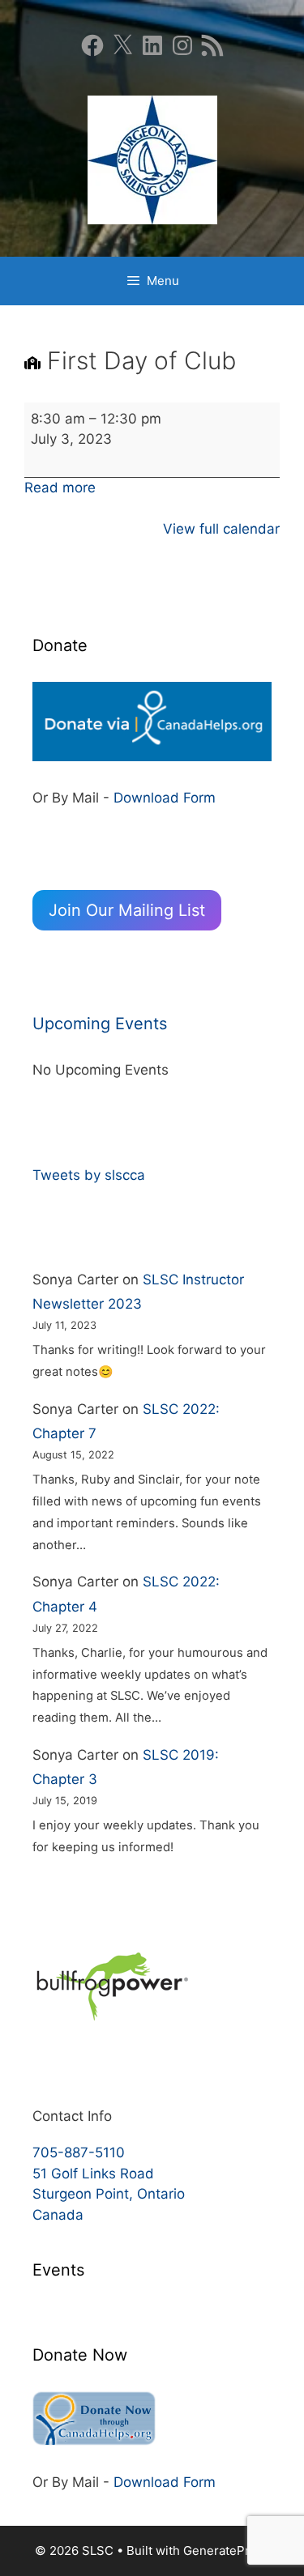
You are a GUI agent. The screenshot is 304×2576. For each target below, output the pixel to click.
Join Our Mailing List (127, 910)
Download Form (165, 798)
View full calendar (221, 529)
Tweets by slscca (89, 1175)
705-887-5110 (79, 2152)
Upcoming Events (100, 1024)
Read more (60, 488)
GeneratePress (227, 2550)
